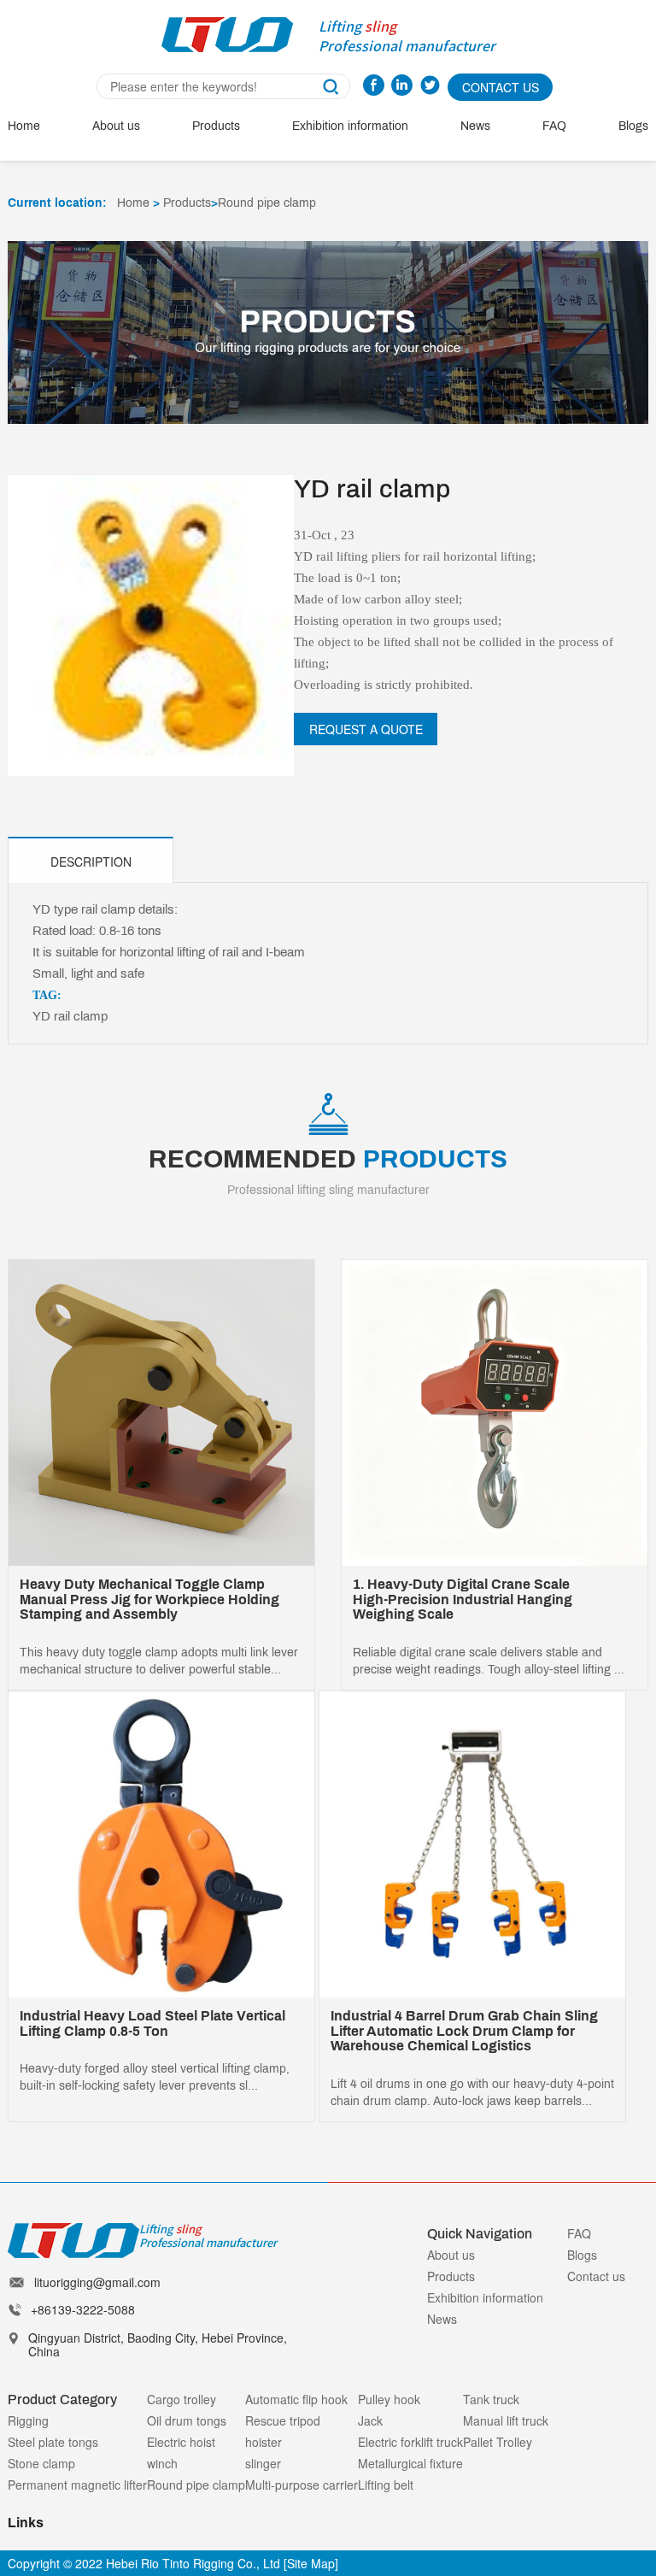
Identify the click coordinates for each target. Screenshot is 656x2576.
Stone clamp (41, 2463)
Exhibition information (350, 126)
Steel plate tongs (53, 2442)
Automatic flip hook (296, 2399)
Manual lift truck (506, 2420)
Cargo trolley (182, 2399)
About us (116, 126)
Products (216, 126)
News (475, 126)
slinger (263, 2463)
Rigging (28, 2420)
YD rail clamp (70, 1016)
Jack (370, 2420)
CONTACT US (501, 87)
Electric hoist (181, 2442)
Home (24, 126)
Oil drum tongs (187, 2420)
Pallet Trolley (498, 2442)
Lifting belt (386, 2485)
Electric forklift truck (410, 2442)
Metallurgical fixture (410, 2463)
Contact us (596, 2276)
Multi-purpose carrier (302, 2485)
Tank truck (491, 2399)
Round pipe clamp (267, 203)
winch (162, 2463)
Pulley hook (389, 2399)
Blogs (633, 126)
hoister (264, 2442)
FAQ (554, 126)
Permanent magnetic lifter (77, 2485)
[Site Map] (311, 2563)
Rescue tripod (283, 2420)
